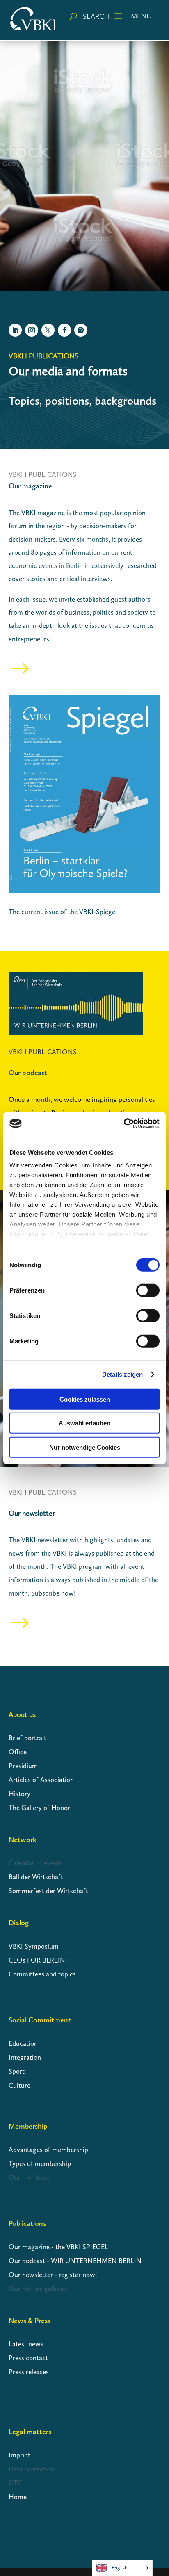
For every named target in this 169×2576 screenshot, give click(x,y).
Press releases (29, 2372)
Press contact (28, 2358)
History (19, 1794)
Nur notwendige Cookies (85, 1447)
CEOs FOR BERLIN (37, 1960)
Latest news (26, 2344)
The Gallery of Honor (40, 1808)
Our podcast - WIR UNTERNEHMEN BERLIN (75, 2261)
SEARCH (96, 16)
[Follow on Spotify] (81, 330)
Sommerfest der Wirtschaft (48, 1891)
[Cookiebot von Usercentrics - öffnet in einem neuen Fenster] (124, 1124)
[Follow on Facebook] (64, 330)
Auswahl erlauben (84, 1423)
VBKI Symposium (34, 1946)
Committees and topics (42, 1974)
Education (23, 2043)
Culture (19, 2085)
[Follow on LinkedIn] (15, 330)
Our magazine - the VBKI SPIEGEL (58, 2247)
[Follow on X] (48, 330)
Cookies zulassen (85, 1399)
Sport (17, 2071)
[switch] (148, 1290)
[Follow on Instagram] (32, 330)
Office (18, 1752)
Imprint (19, 2455)
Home (18, 2497)
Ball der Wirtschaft (36, 1877)
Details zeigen (122, 1374)
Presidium (23, 1766)
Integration (25, 2057)
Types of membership (40, 2163)
